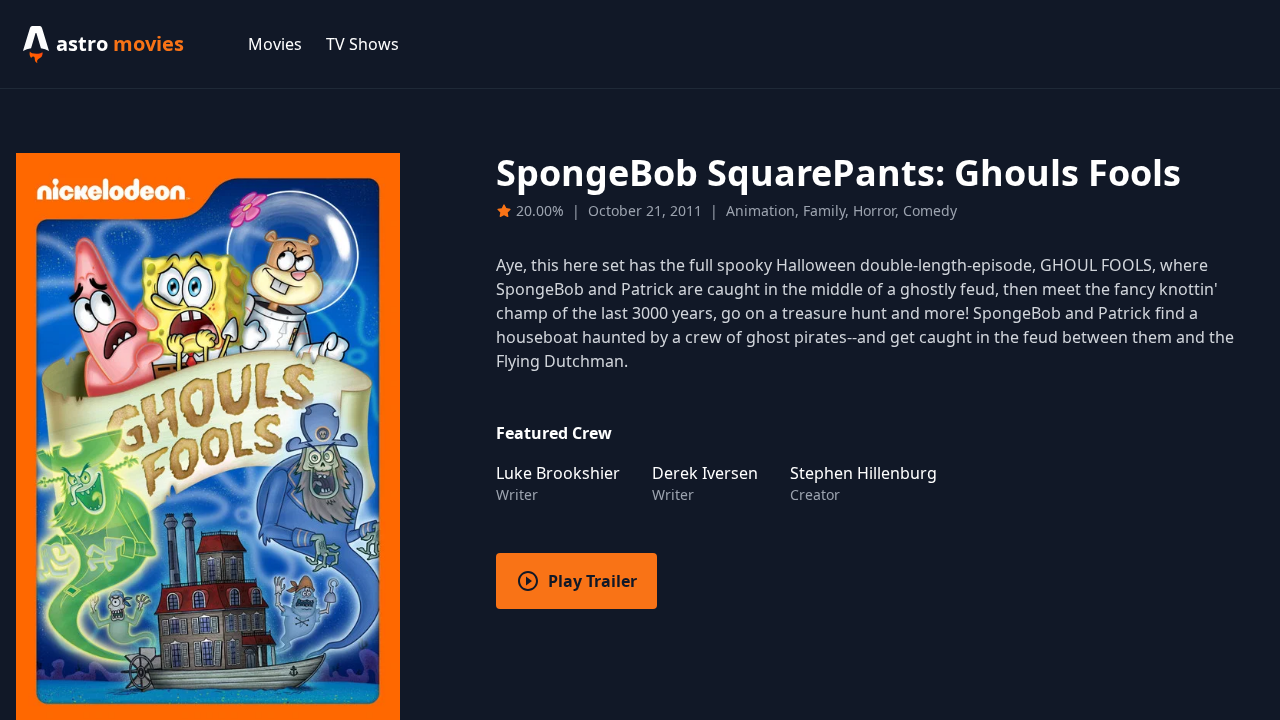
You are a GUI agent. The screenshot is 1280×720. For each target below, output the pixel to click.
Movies (275, 44)
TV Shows (362, 44)
